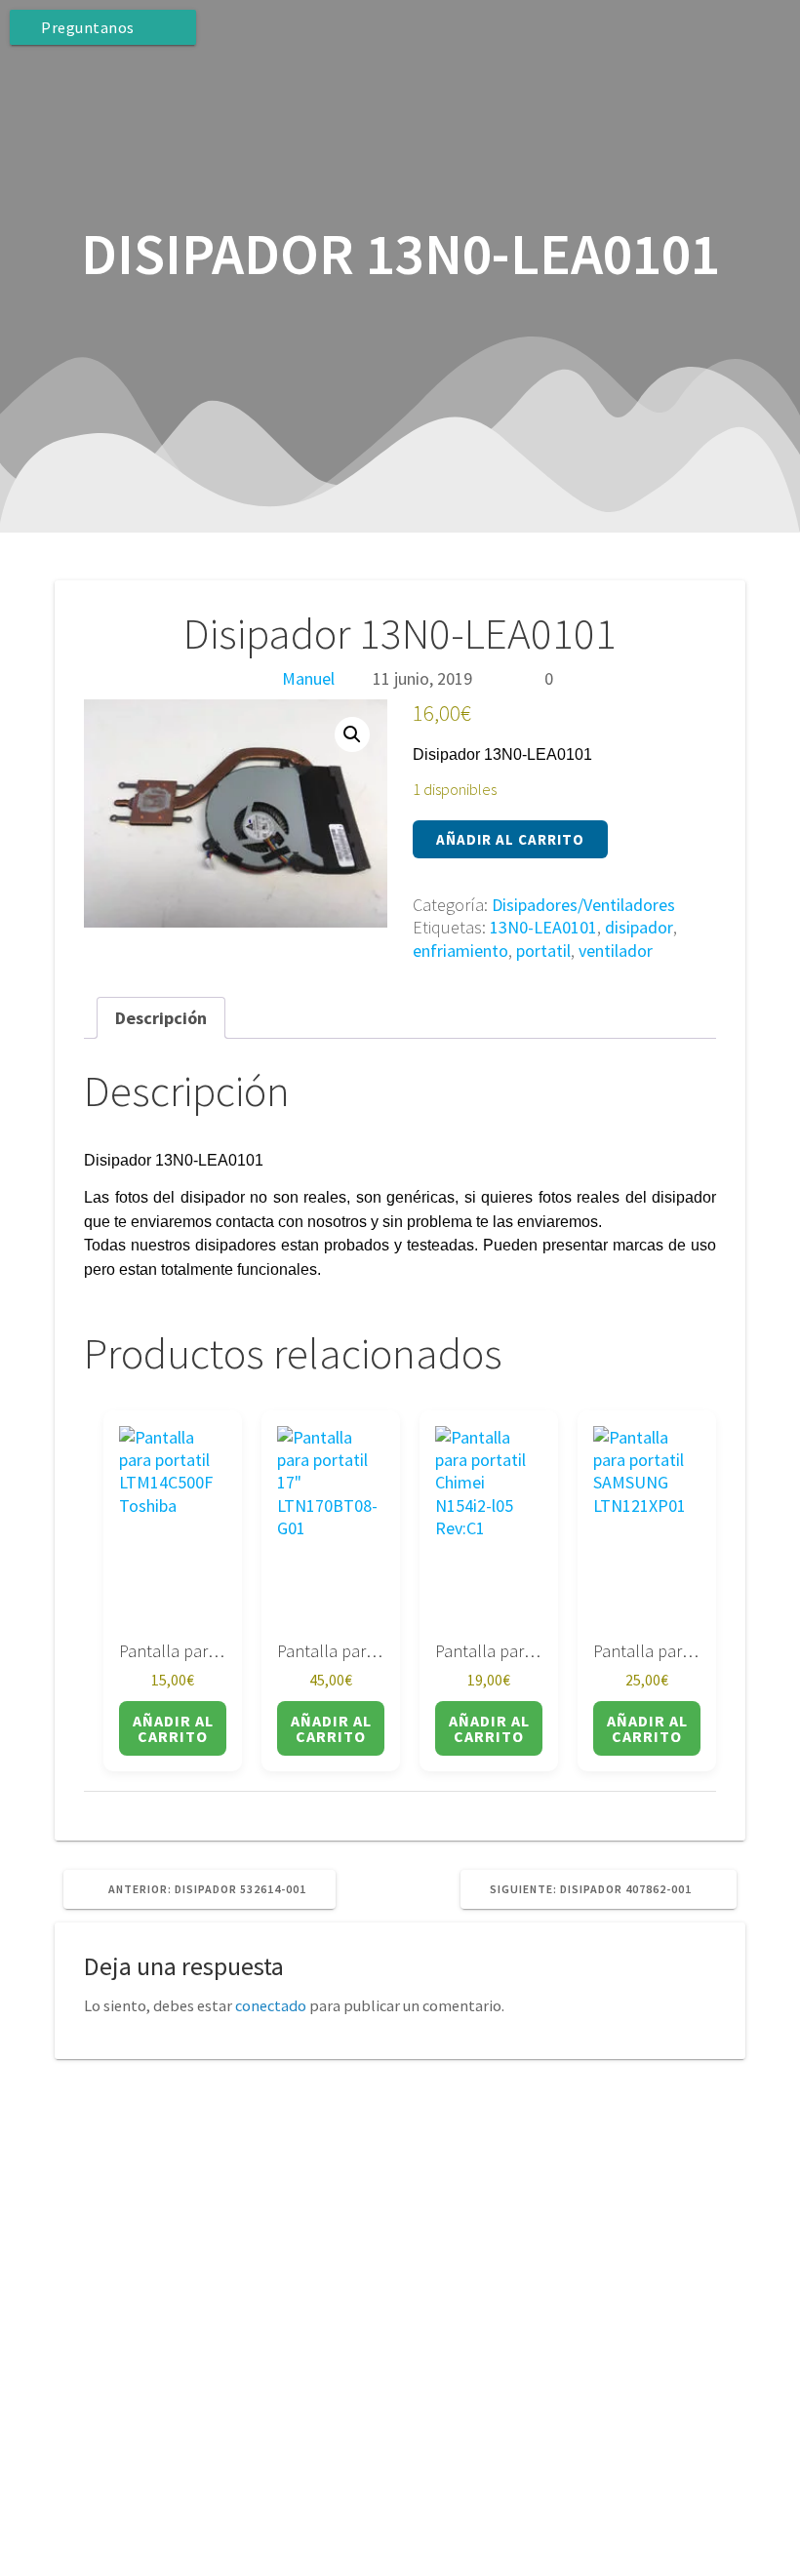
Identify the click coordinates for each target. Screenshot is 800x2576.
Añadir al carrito (510, 839)
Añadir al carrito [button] (173, 1728)
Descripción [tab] (161, 1018)
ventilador (616, 951)
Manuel (308, 678)
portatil (543, 951)
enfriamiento (460, 951)
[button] (352, 734)
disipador (639, 927)
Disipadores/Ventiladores (583, 905)
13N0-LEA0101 (543, 927)
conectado (271, 2005)
